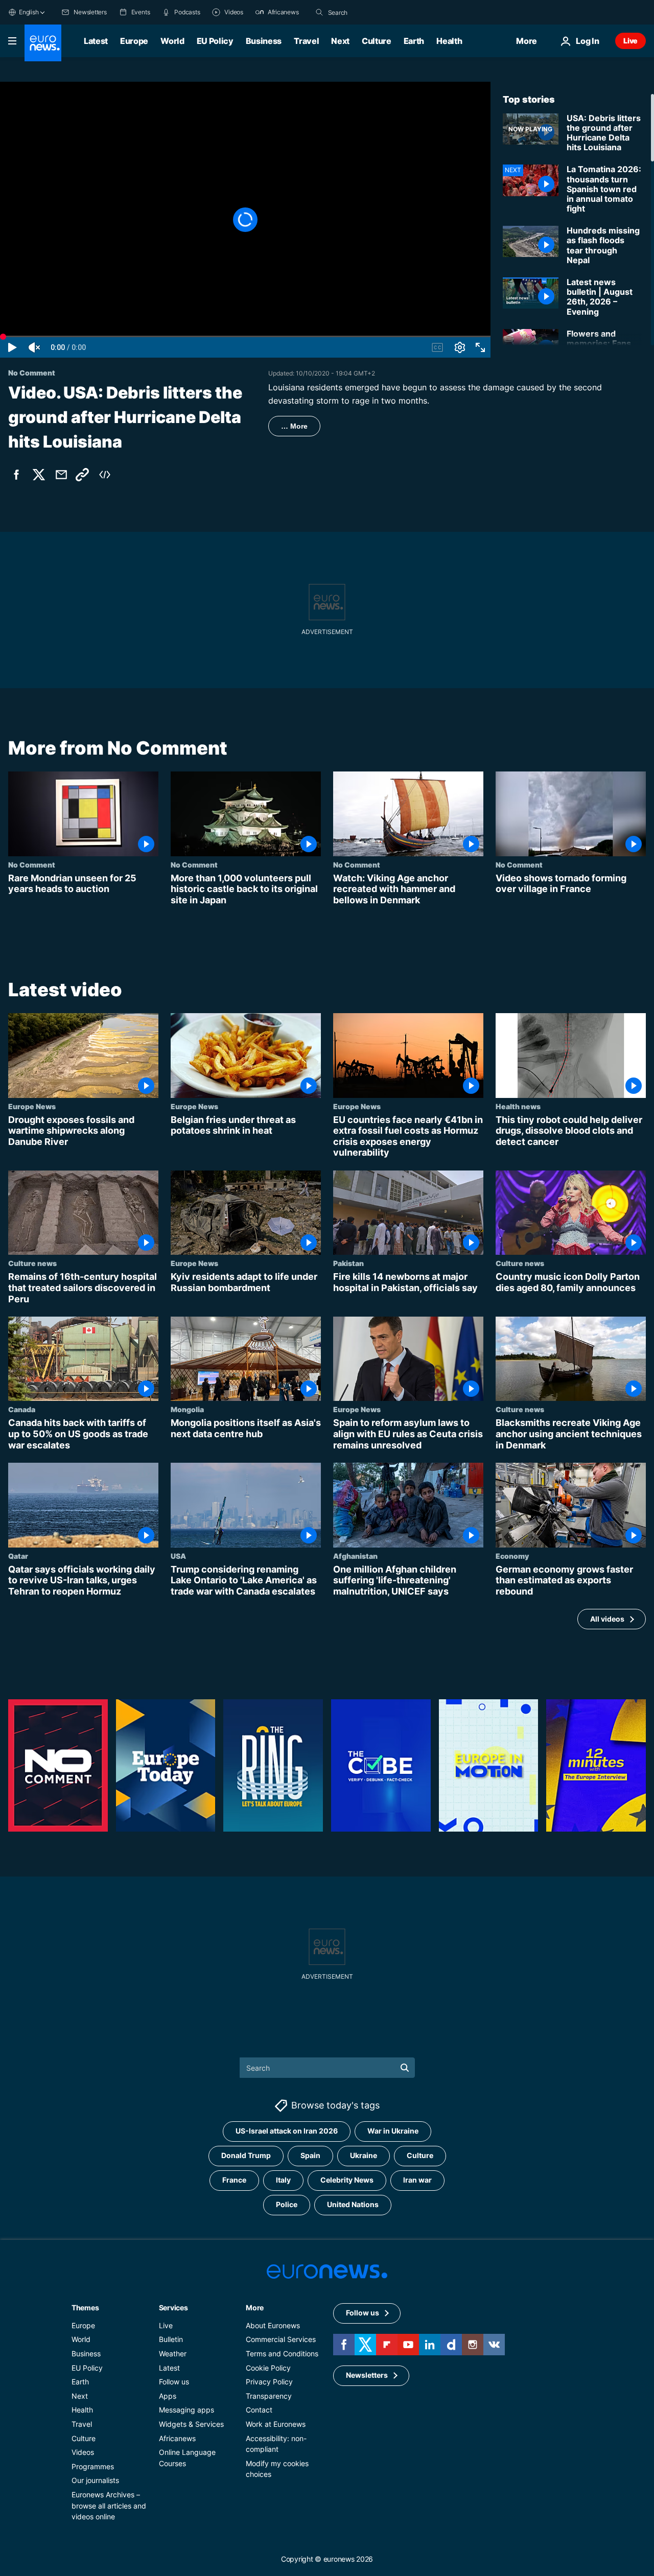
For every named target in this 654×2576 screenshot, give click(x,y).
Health (449, 41)
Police (287, 2205)
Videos (83, 2452)
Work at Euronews (276, 2424)
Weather (173, 2353)
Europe (134, 41)
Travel (306, 41)
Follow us (174, 2382)
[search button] (319, 12)
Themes (85, 2308)
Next (340, 41)
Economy (512, 1556)
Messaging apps (186, 2410)
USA (178, 1556)
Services (173, 2308)
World (172, 41)
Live (630, 41)
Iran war (417, 2180)
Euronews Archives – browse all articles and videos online (109, 2505)
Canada (22, 1410)
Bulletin (171, 2340)
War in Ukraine (393, 2131)
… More (294, 426)
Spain (310, 2156)
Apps (168, 2396)
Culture (377, 41)
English (29, 12)
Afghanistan (355, 1556)
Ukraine (364, 2156)
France (234, 2180)
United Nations (353, 2205)
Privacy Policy (269, 2382)
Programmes (93, 2466)
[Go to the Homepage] (43, 43)
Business (264, 41)
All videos (607, 1619)
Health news (518, 1106)
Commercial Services (281, 2340)
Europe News (32, 1106)
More (255, 2308)
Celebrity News (347, 2180)
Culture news (32, 1263)
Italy (283, 2180)
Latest (96, 41)
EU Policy (215, 41)
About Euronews (273, 2325)
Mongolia (187, 1410)
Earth (414, 41)
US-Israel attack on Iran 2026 (287, 2131)
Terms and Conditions (282, 2353)
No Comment (32, 864)
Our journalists (95, 2481)
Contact (259, 2410)
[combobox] (371, 12)
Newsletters (367, 2375)
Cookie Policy (268, 2368)
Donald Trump (246, 2156)
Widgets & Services (191, 2424)
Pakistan (348, 1263)
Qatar (18, 1556)
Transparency (269, 2396)
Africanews (177, 2438)
